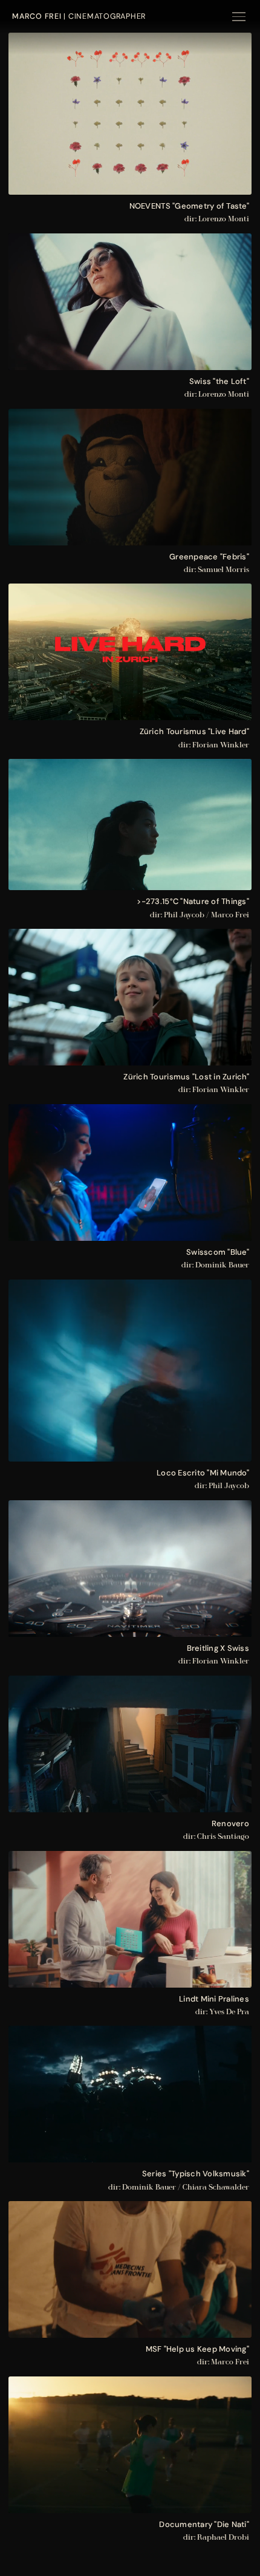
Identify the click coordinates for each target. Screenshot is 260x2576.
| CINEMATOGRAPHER (79, 16)
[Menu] (239, 17)
